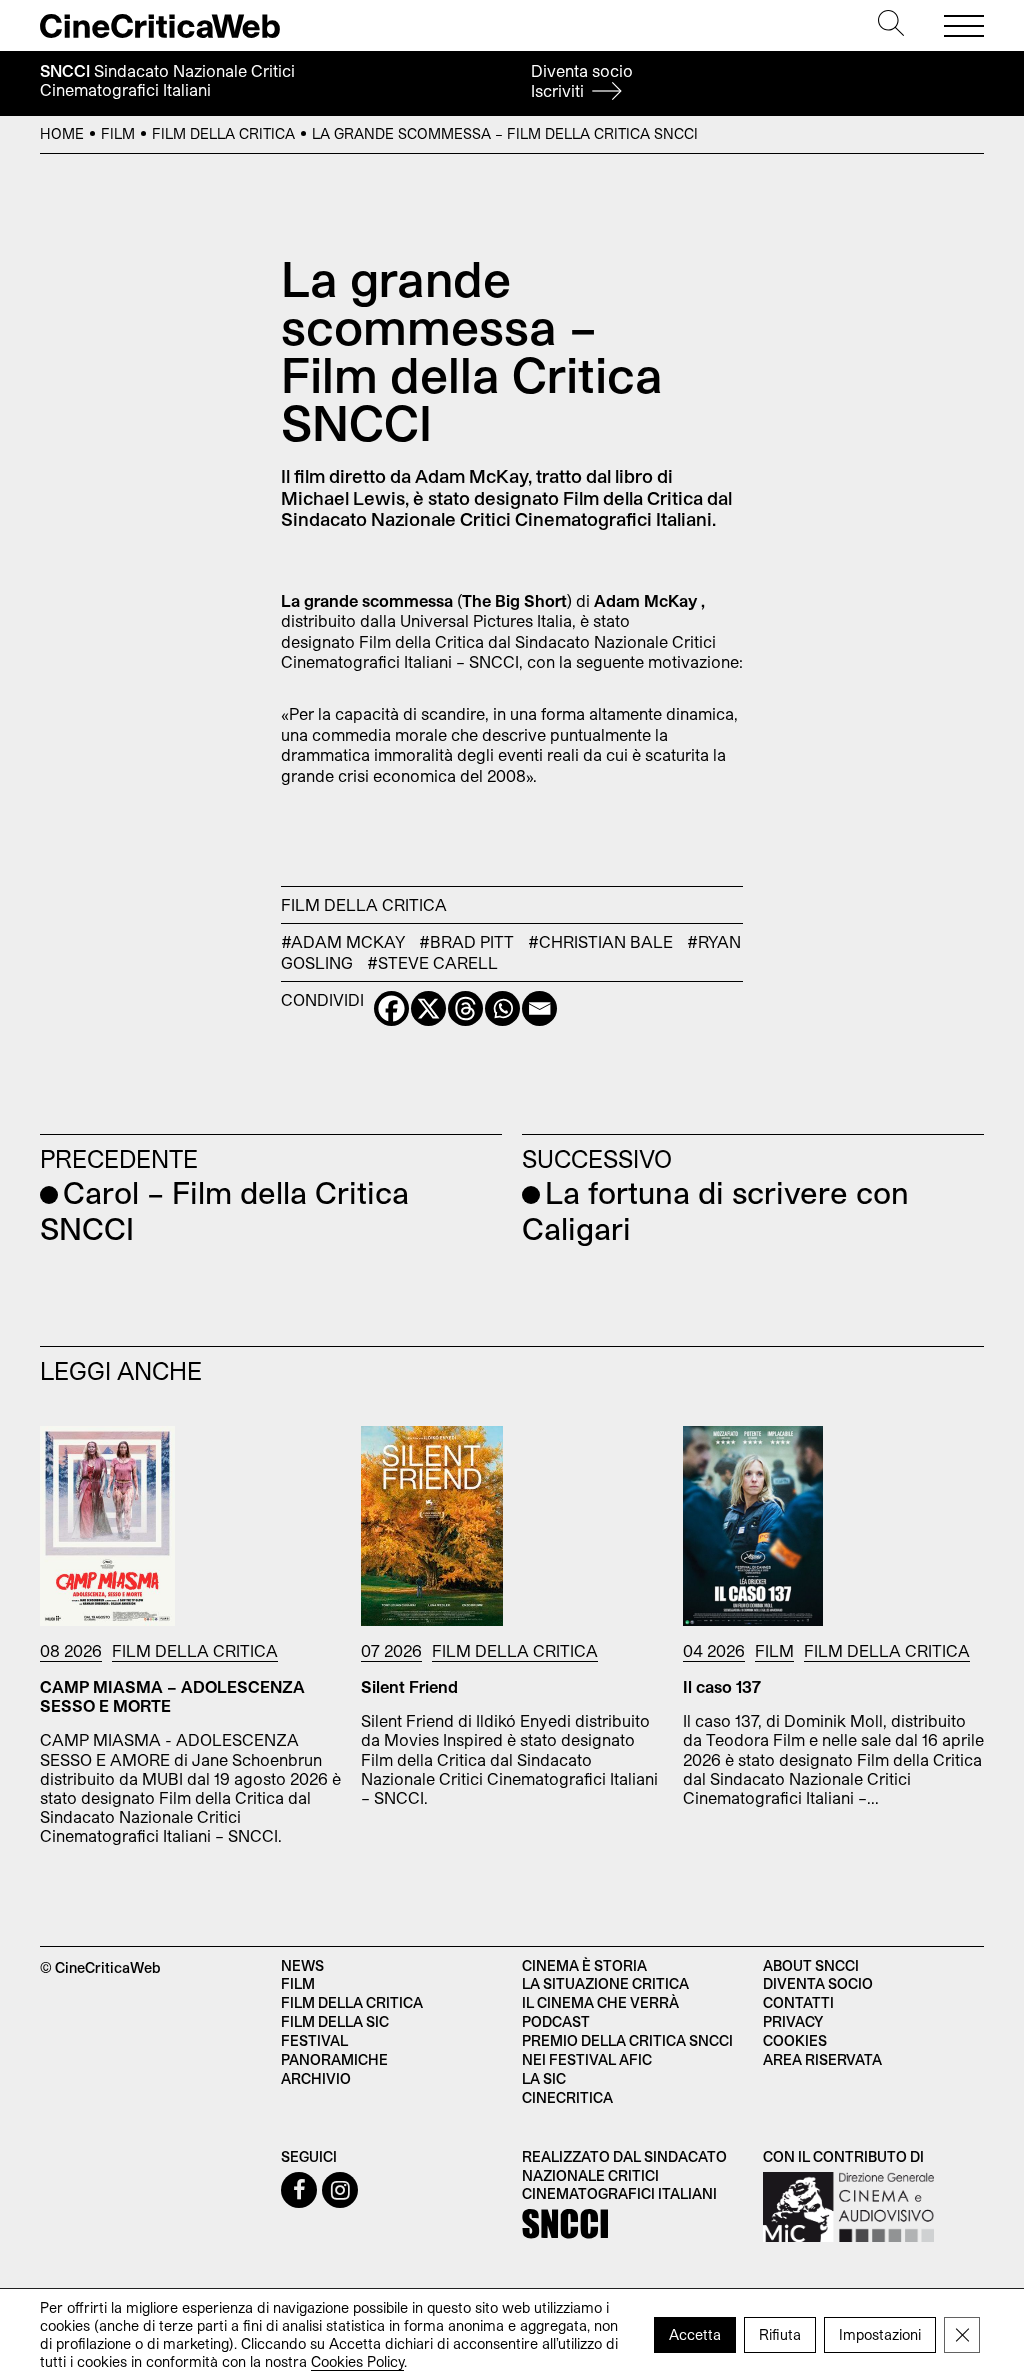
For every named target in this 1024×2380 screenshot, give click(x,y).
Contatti (798, 2002)
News (302, 1965)
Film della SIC (335, 2021)
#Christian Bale (600, 941)
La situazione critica (605, 1983)
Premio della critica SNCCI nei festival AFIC (627, 2050)
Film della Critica (223, 133)
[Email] (539, 1008)
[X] (428, 1008)
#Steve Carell (432, 962)
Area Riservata (822, 2059)
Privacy (793, 2021)
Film (118, 133)
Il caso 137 (722, 1686)
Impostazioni (880, 2333)
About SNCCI (811, 1965)
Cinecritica (567, 2097)
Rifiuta (780, 2333)
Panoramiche (334, 2059)
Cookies (795, 2040)
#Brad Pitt (466, 941)
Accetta (695, 2333)
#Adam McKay (343, 941)
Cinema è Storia (584, 1965)
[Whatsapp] (502, 1008)
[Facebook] (391, 1008)
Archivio (316, 2078)
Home (62, 133)
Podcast (556, 2021)
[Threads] (465, 1008)
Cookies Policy (357, 2360)
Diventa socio (582, 80)
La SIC (544, 2078)
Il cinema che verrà (600, 2002)
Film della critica (352, 2002)
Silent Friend (409, 1686)
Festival (314, 2040)
